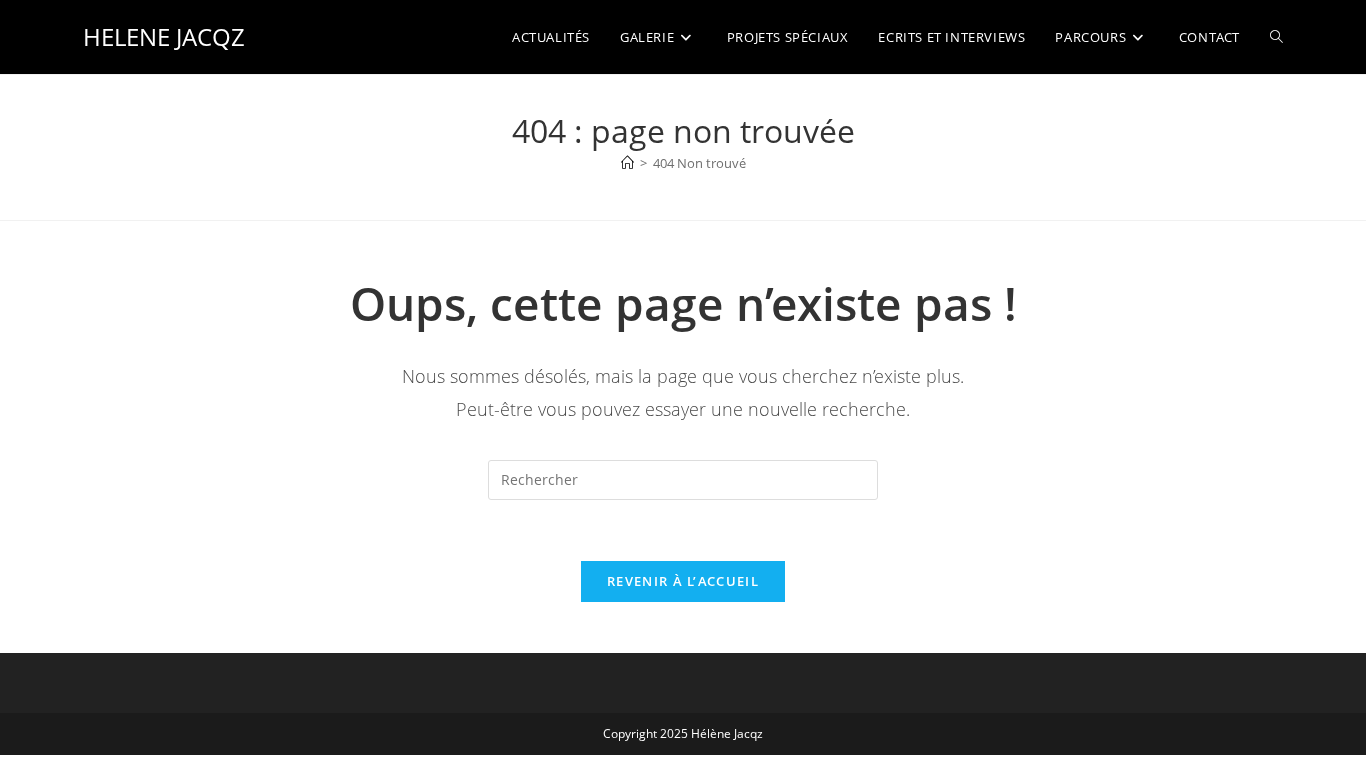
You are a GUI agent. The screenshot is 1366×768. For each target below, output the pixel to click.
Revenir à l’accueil (683, 581)
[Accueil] (627, 163)
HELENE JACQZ (164, 36)
